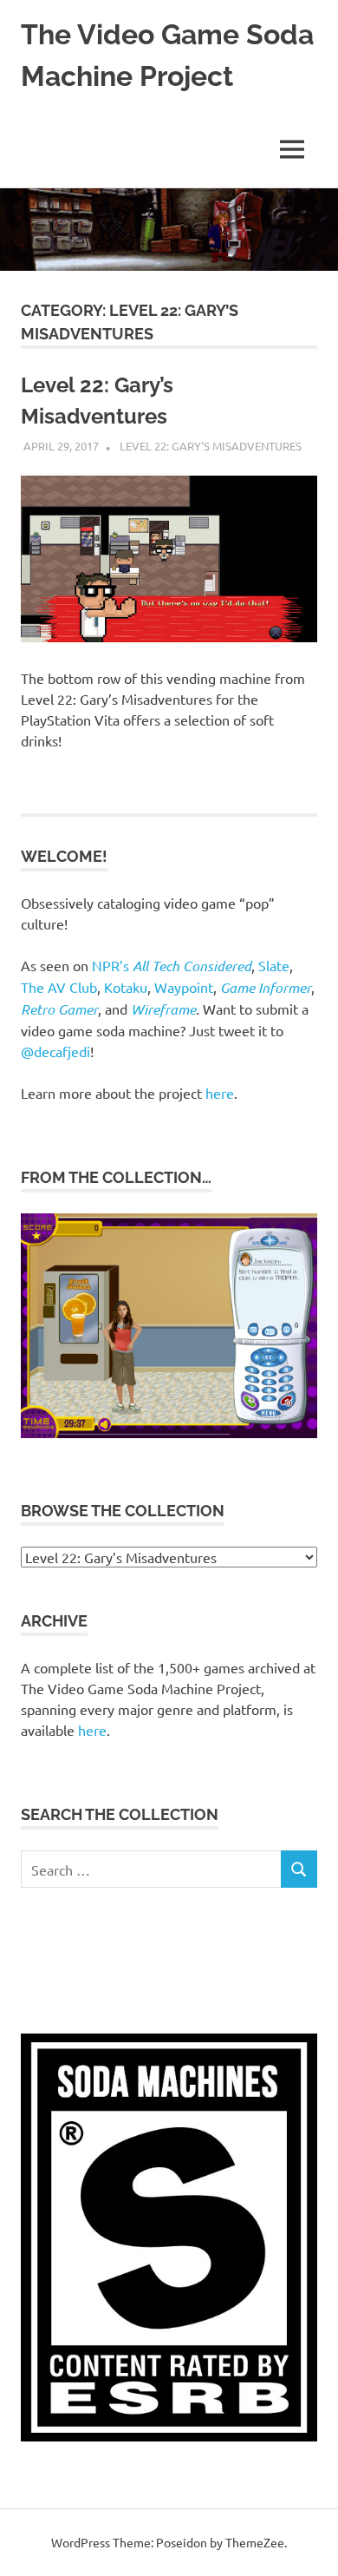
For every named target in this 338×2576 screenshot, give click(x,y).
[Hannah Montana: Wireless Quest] (169, 1433)
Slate (274, 965)
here (220, 1093)
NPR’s (172, 965)
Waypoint (184, 987)
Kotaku (126, 987)
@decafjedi (55, 1051)
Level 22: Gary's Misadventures (211, 446)
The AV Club (59, 987)
